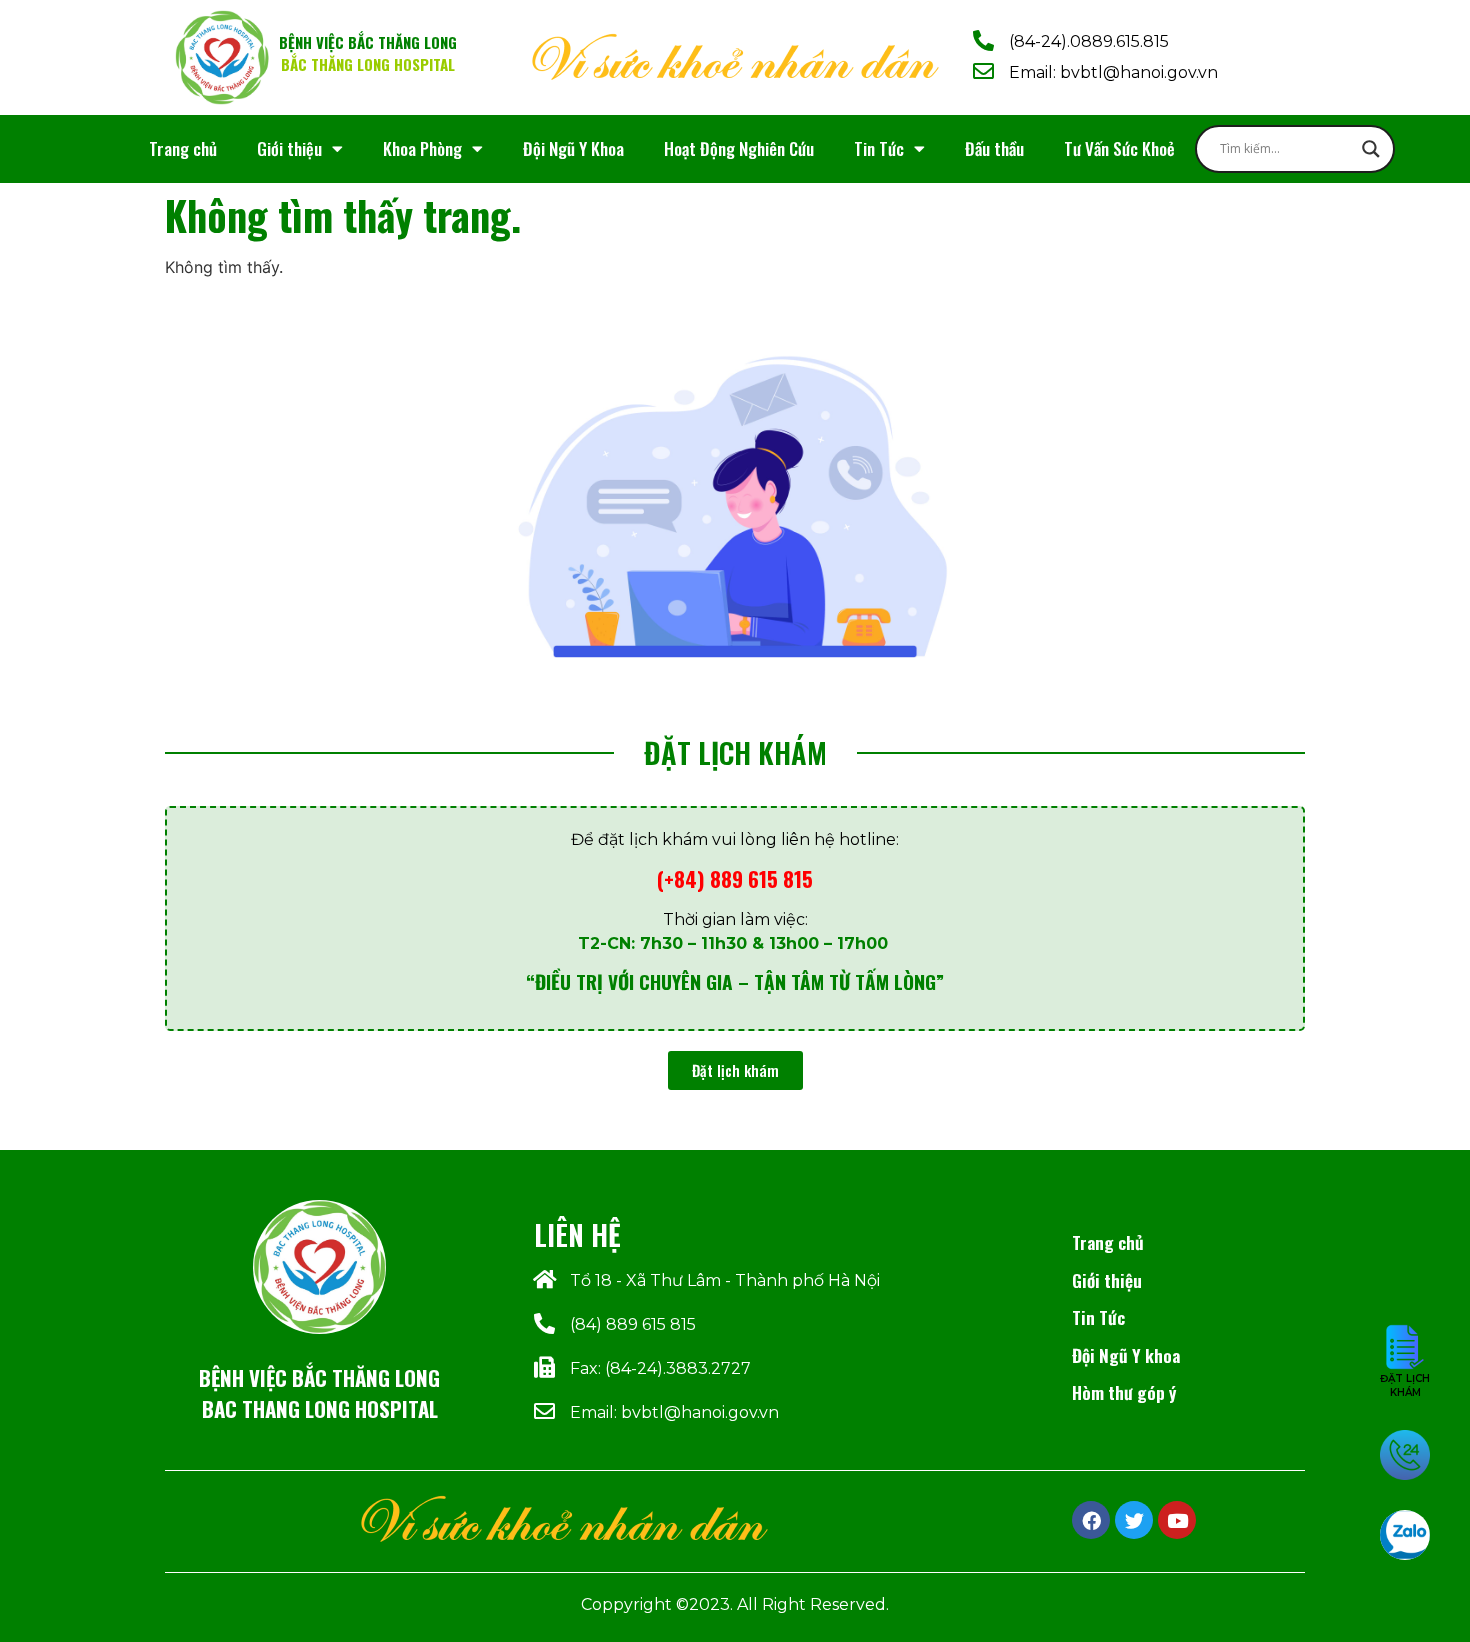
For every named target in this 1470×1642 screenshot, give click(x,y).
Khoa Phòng (422, 148)
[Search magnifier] (1371, 149)
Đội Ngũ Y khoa (1126, 1355)
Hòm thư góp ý (1124, 1392)
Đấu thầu (994, 148)
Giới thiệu (289, 148)
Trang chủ (183, 148)
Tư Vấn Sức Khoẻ (1119, 148)
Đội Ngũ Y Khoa (573, 148)
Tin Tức (879, 148)
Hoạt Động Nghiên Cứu (739, 148)
